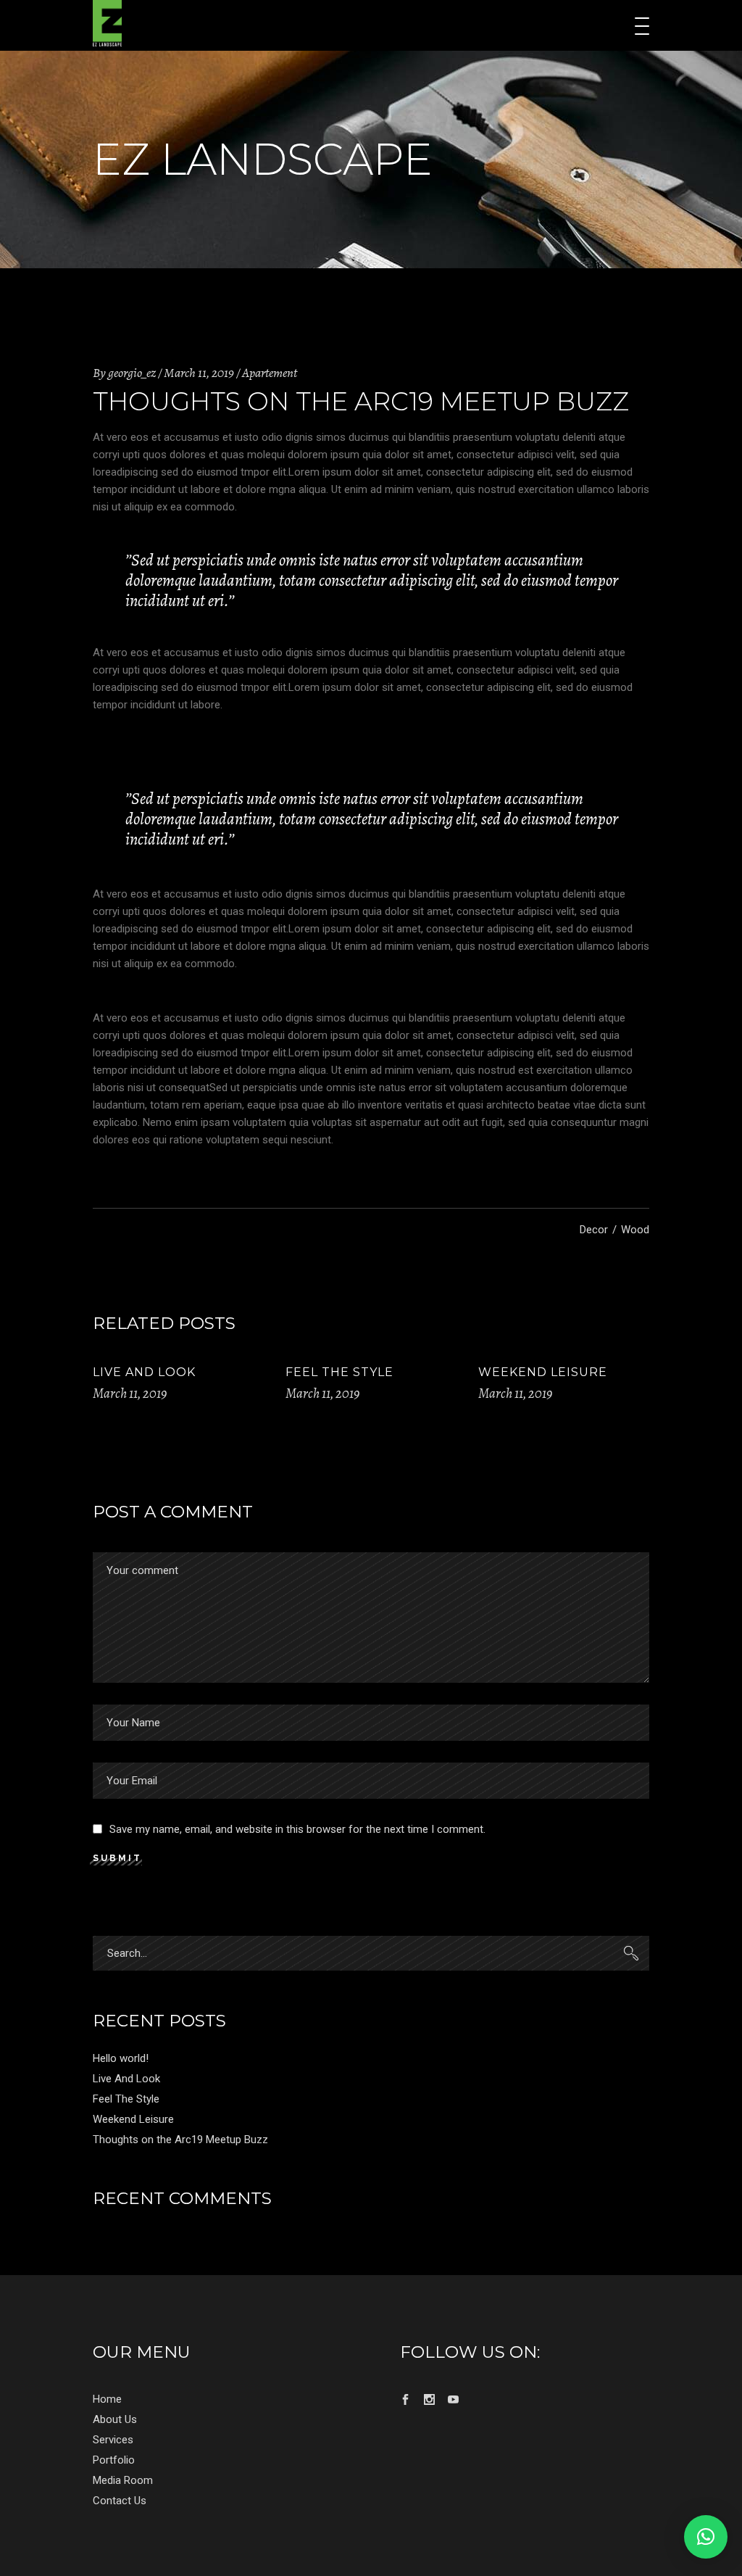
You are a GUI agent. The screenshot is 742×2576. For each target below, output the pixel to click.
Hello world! (121, 2058)
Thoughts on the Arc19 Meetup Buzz (180, 2140)
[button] (706, 2537)
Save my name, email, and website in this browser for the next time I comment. (297, 1829)
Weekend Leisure (543, 1372)
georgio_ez (132, 373)
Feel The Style (339, 1372)
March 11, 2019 (199, 373)
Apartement (270, 373)
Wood (635, 1230)
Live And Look (144, 1372)
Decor (594, 1230)
